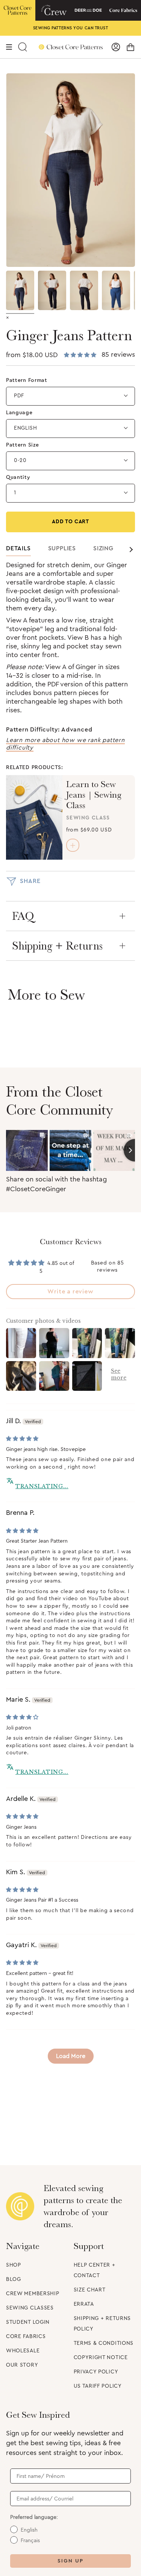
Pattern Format (27, 380)
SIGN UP (70, 2561)
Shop (14, 2265)
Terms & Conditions (104, 2343)
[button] (81, 355)
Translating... (42, 1486)
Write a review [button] (70, 1292)
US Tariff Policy (98, 2386)
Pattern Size (22, 445)
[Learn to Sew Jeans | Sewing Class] (34, 817)
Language (19, 413)
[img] (22, 1439)
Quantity (18, 477)
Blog (14, 2279)
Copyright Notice (101, 2358)
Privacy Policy (96, 2372)
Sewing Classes (30, 2308)
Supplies (62, 548)
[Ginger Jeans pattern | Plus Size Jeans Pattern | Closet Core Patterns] (116, 290)
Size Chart (90, 2290)
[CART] (130, 47)
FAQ (23, 916)
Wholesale (23, 2351)
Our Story (22, 2365)
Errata (84, 2304)
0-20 (20, 460)
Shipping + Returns (57, 946)
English (26, 428)
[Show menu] (9, 47)
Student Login (28, 2322)
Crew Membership (33, 2294)
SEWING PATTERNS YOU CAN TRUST (71, 28)
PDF (19, 396)
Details (18, 548)
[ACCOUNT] (116, 47)
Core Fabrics (26, 2337)
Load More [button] (71, 2056)
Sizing (103, 548)
